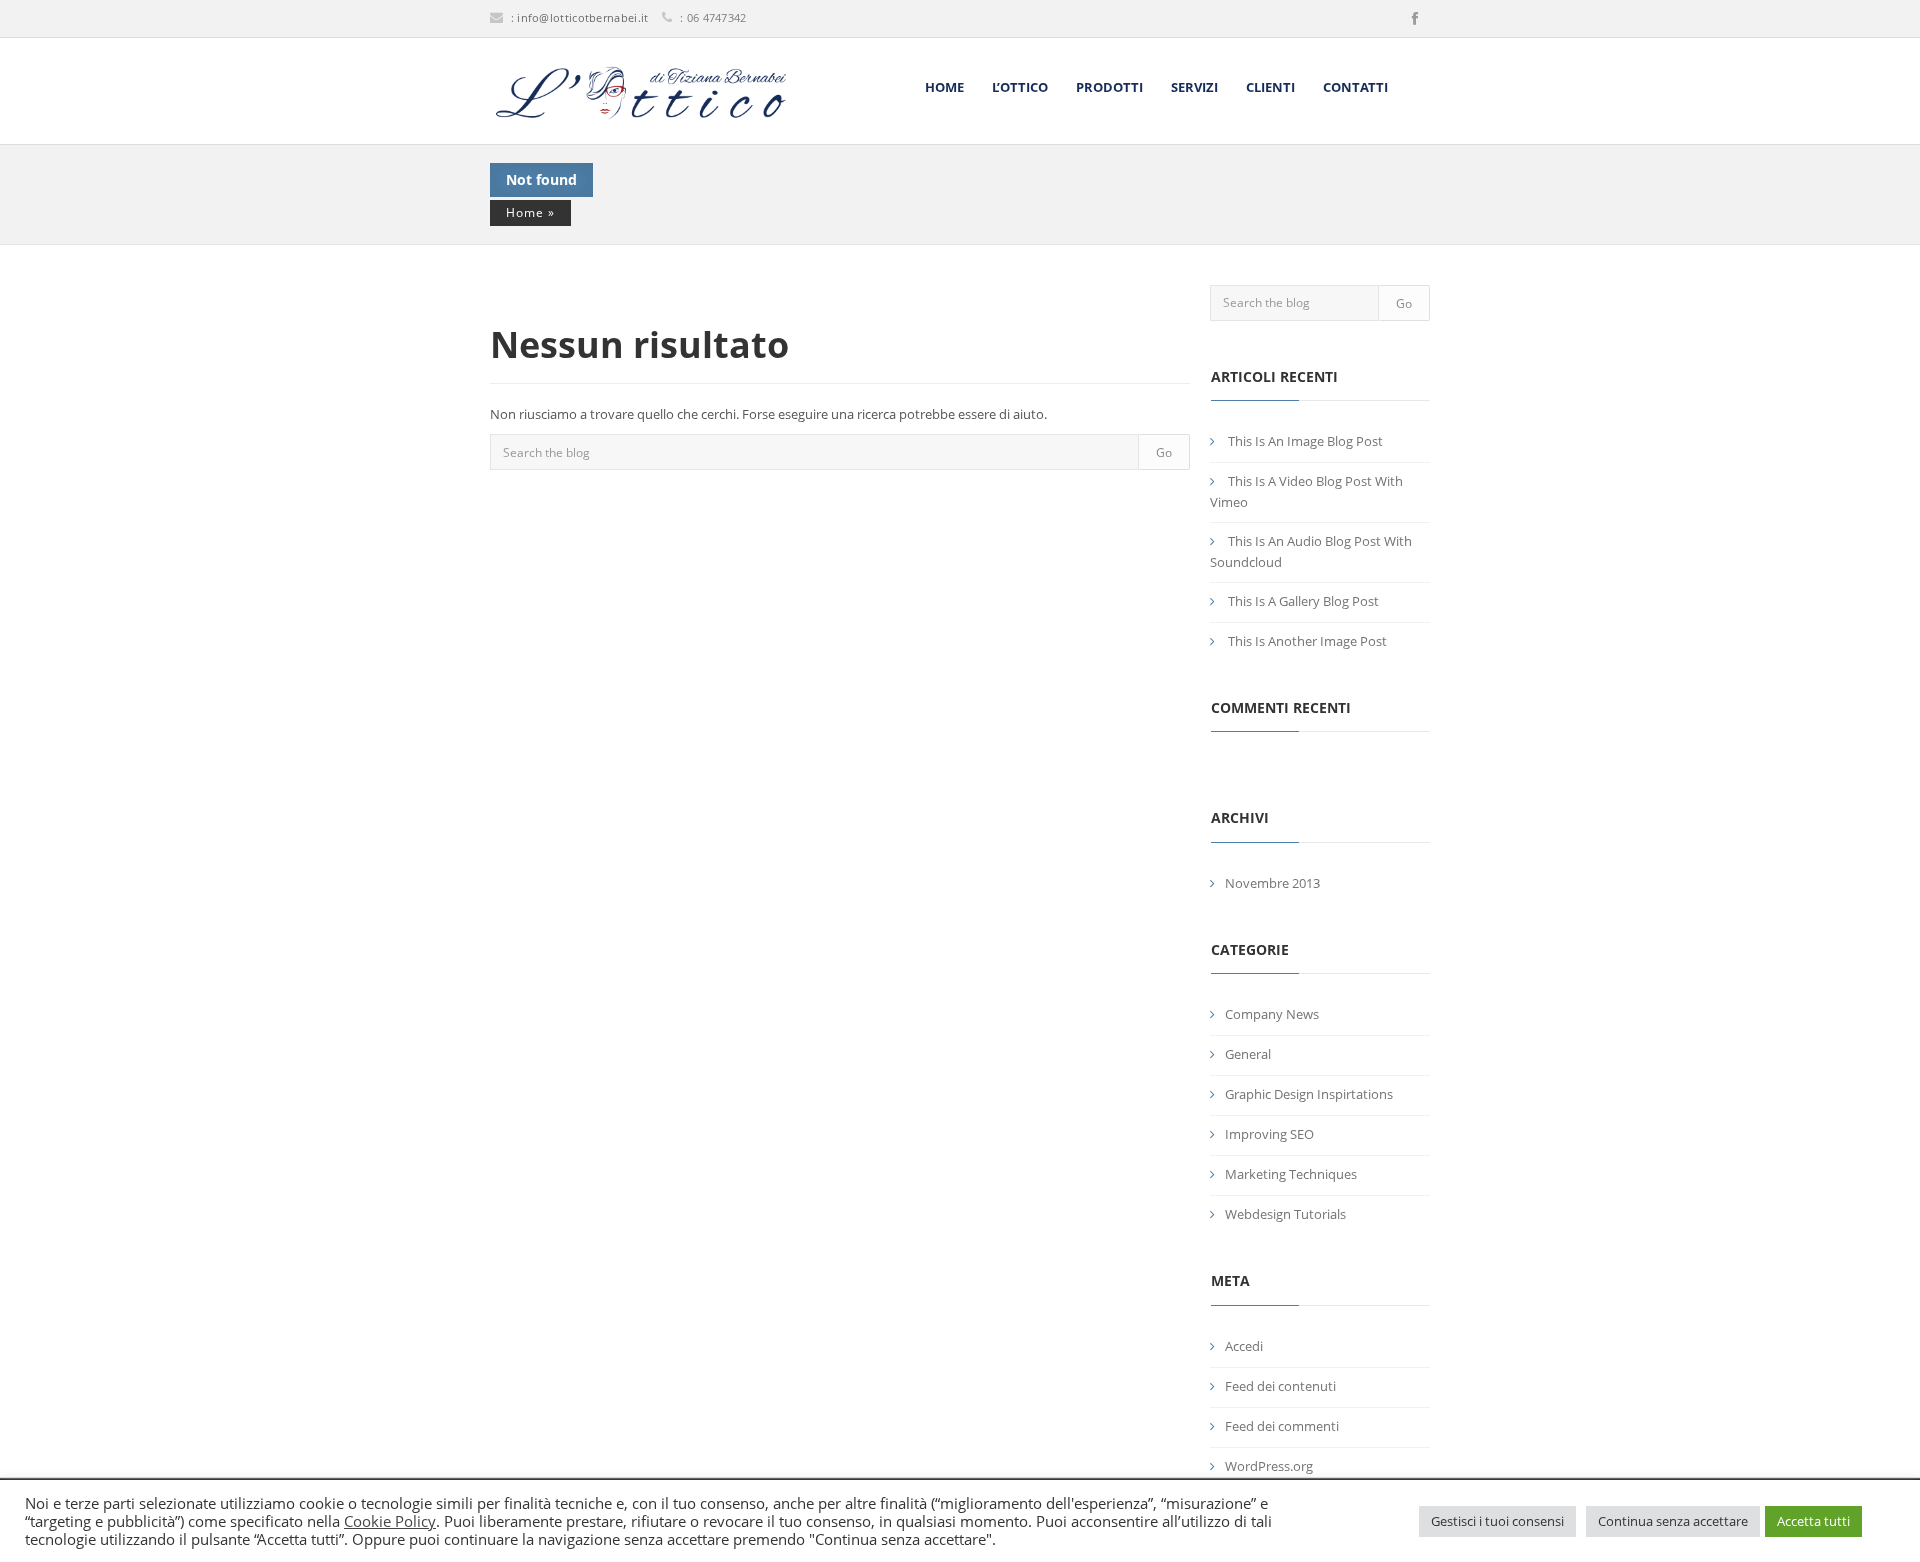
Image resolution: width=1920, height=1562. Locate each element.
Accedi (1244, 1346)
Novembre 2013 (1272, 883)
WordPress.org (1269, 1466)
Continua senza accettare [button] (1673, 1521)
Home (944, 87)
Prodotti (1109, 87)
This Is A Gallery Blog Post (1303, 601)
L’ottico (1020, 87)
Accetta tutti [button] (1813, 1521)
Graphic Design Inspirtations (1309, 1094)
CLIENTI (1270, 87)
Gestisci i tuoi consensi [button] (1497, 1521)
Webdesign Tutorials (1285, 1214)
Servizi (1194, 87)
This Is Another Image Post (1307, 641)
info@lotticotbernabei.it (582, 17)
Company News (1272, 1014)
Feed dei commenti (1282, 1426)
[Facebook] (1415, 19)
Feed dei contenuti (1280, 1386)
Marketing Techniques (1291, 1174)
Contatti (1355, 87)
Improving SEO (1269, 1134)
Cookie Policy (390, 1521)
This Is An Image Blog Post (1305, 441)
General (1248, 1054)
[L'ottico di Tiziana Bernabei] (640, 93)
